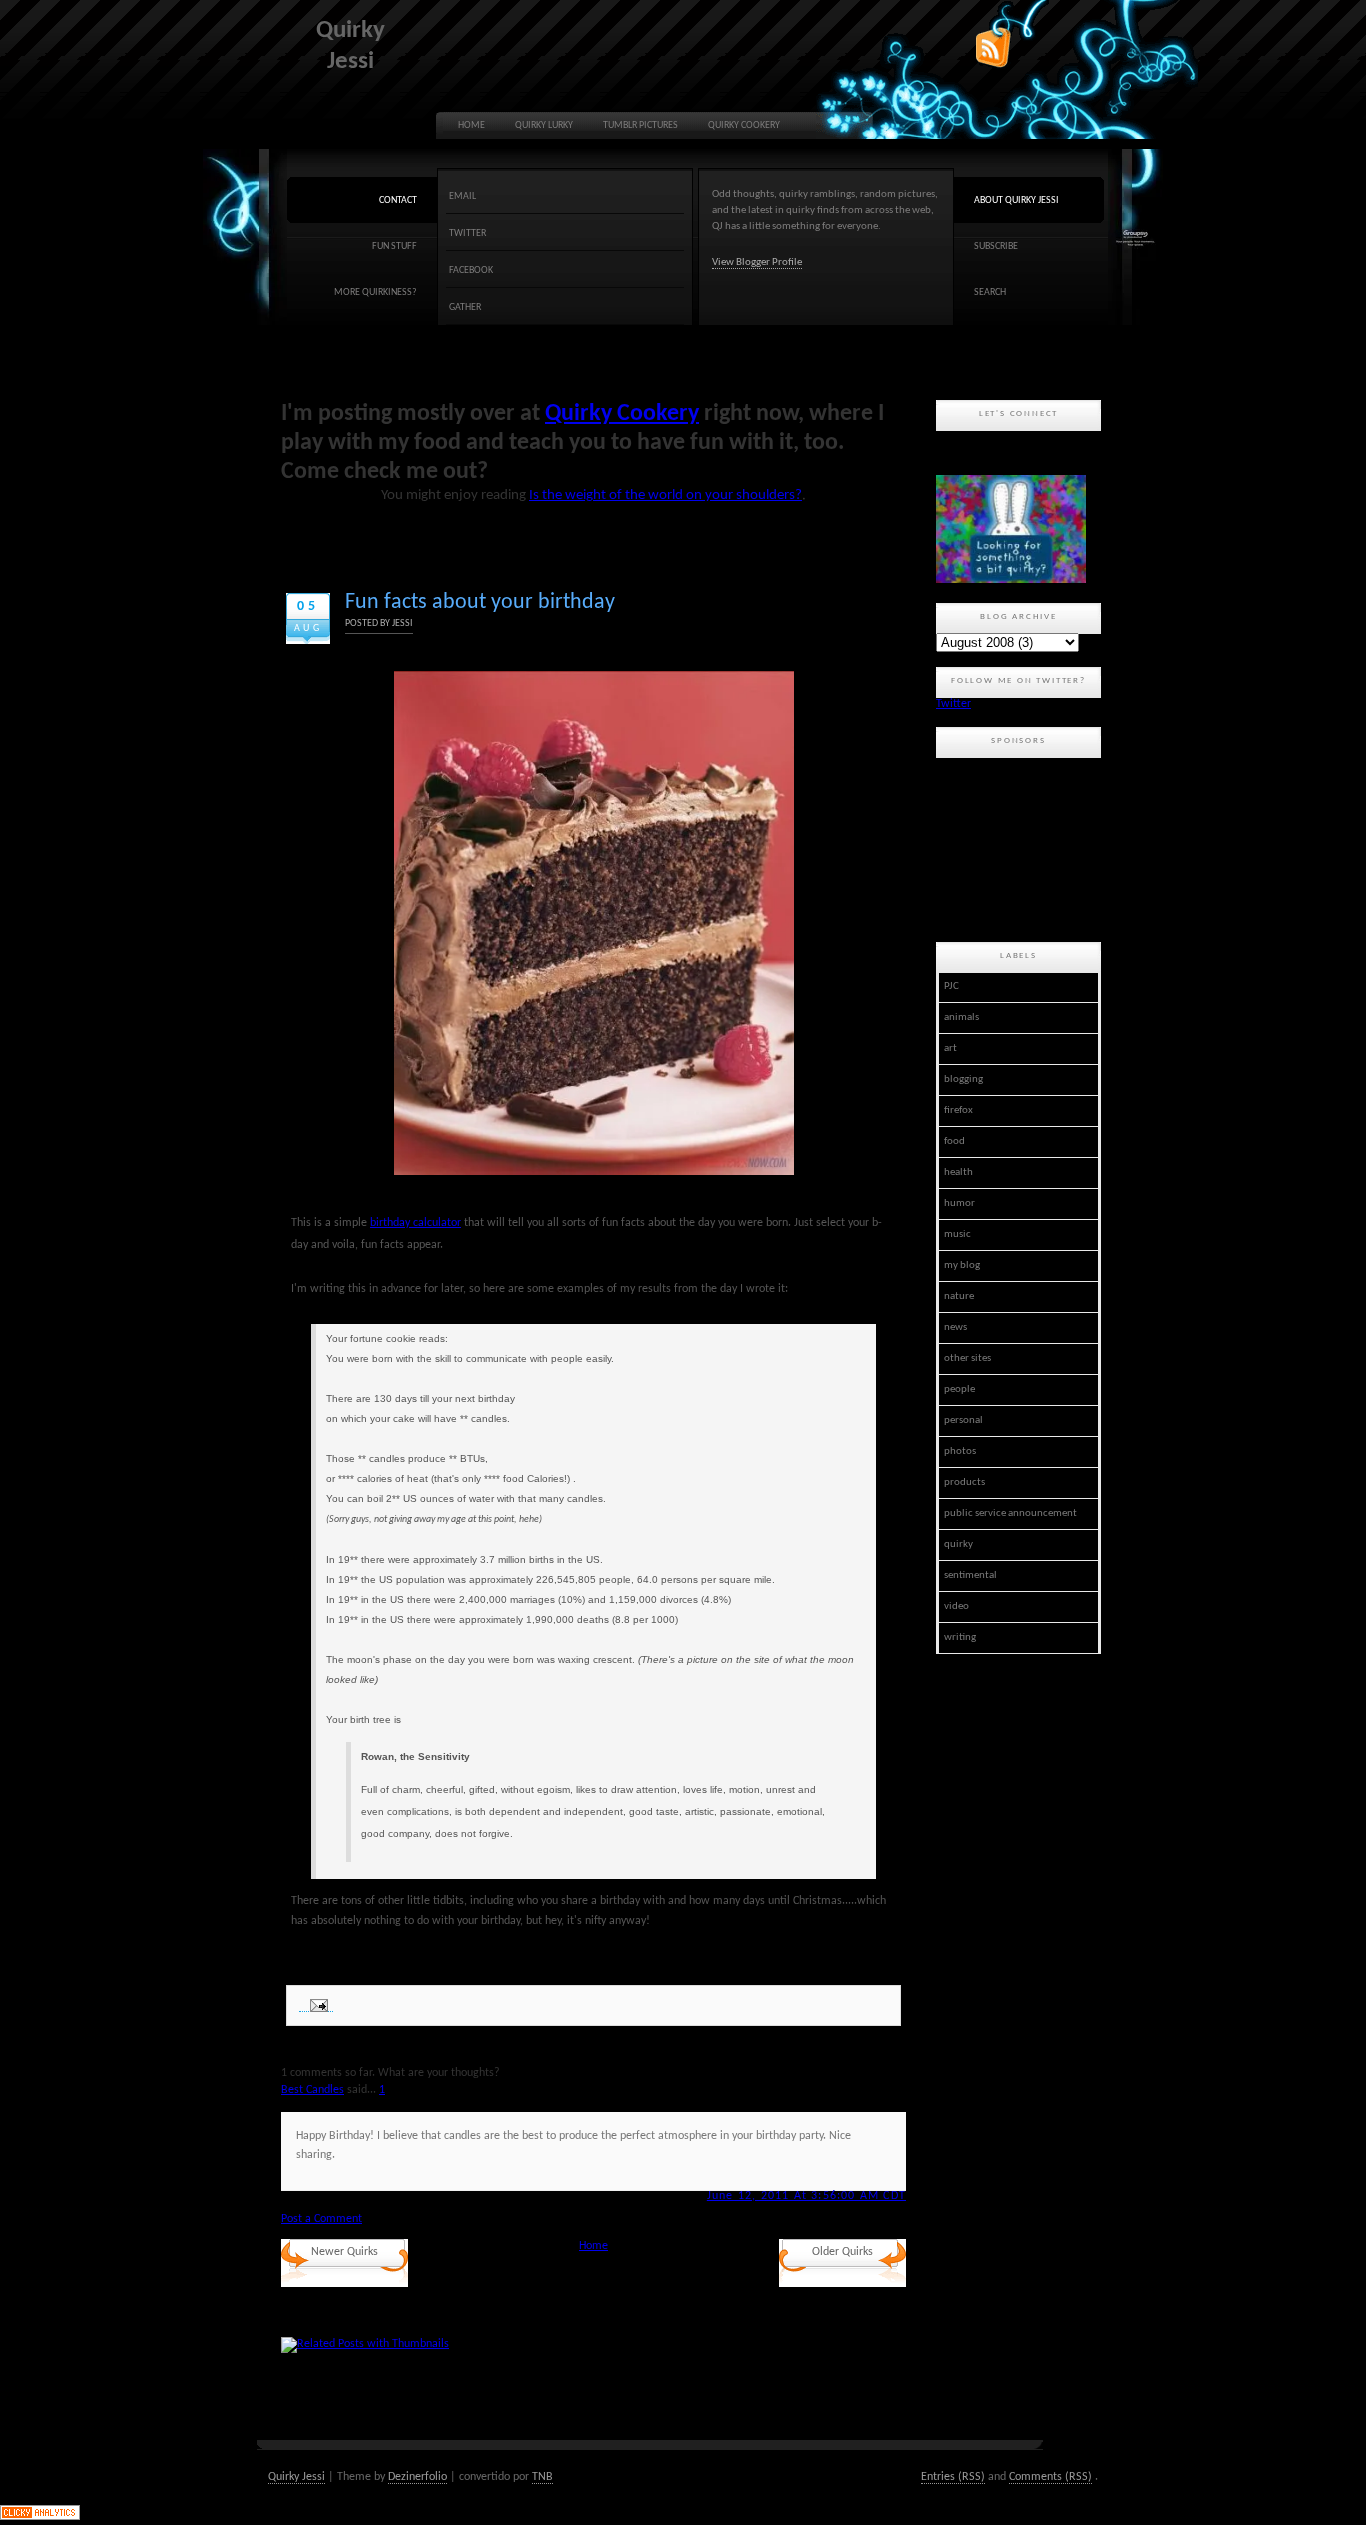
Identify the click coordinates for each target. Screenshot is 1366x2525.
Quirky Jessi (296, 2477)
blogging (963, 1079)
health (958, 1172)
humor (959, 1203)
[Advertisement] (1026, 847)
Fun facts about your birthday (480, 602)
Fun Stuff (394, 246)
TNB (542, 2477)
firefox (958, 1110)
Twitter (467, 233)
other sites (967, 1358)
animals (961, 1017)
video (956, 1606)
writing (960, 1637)
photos (960, 1451)
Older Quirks (842, 2252)
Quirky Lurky (544, 125)
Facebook (471, 270)
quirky (958, 1544)
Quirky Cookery (744, 125)
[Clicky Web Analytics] (40, 2517)
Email (462, 196)
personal (963, 1420)
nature (959, 1296)
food (954, 1141)
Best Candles (312, 2090)
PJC (951, 986)
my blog (962, 1265)
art (950, 1048)
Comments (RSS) (1050, 2477)
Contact (398, 200)
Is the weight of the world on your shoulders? (665, 495)
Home (471, 125)
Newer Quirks (344, 2252)
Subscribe (996, 246)
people (959, 1389)
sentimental (970, 1575)
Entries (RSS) (953, 2477)
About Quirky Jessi (1016, 200)
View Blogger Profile (757, 262)
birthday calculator (415, 1223)
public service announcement (1010, 1513)
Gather (465, 307)
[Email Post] (316, 2005)
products (964, 1482)
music (957, 1234)
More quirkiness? (375, 292)
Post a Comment (321, 2219)
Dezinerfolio (417, 2477)
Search (990, 292)
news (955, 1327)
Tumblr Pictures (640, 125)
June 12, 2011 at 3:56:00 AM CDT (806, 2196)
